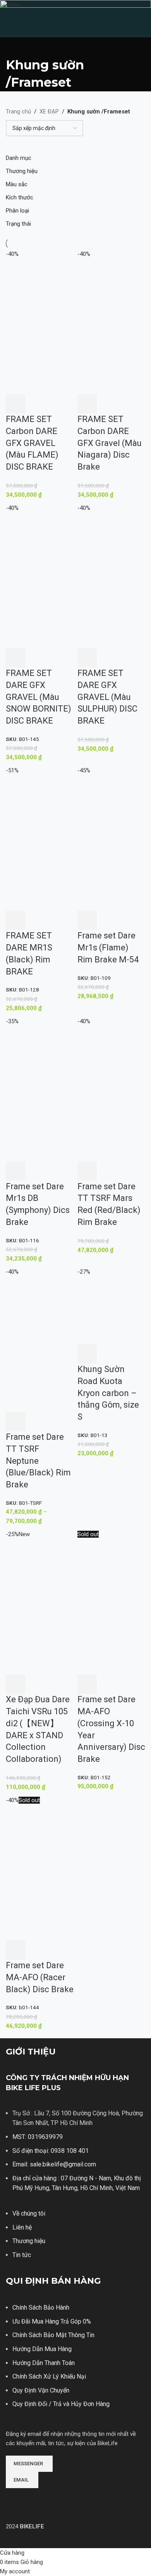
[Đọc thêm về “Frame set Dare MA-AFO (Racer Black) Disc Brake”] (15, 1950)
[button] (15, 658)
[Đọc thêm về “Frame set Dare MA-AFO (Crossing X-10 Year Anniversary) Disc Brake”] (87, 1684)
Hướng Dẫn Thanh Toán (44, 2363)
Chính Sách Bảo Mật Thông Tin (53, 2335)
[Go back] (15, 47)
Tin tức (22, 2255)
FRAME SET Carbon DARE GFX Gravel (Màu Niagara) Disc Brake (110, 443)
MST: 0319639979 (38, 2137)
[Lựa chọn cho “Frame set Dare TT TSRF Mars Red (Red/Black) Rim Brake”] (87, 1171)
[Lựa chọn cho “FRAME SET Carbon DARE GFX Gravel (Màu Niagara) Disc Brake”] (87, 404)
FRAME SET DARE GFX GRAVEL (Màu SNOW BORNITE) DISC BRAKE (39, 697)
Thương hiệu (29, 2241)
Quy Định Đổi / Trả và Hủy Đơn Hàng (61, 2404)
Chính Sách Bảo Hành (41, 2308)
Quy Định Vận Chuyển (41, 2390)
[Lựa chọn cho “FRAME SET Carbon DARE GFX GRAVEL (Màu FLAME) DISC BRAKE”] (15, 404)
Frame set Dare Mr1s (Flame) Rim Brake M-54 (108, 948)
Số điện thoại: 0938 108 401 (51, 2151)
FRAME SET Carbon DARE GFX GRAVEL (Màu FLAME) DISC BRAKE (32, 443)
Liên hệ (22, 2227)
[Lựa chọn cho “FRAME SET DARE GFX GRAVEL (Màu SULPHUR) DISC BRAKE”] (87, 658)
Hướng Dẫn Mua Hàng (42, 2349)
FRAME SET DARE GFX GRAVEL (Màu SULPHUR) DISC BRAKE (107, 697)
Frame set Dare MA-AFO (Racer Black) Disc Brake (40, 1977)
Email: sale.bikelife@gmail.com (54, 2164)
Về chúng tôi (29, 2213)
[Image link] (35, 2499)
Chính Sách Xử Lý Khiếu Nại (49, 2376)
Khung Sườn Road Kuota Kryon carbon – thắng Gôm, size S (108, 1393)
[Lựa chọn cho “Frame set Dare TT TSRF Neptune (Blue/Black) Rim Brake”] (15, 1422)
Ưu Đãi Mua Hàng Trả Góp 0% (52, 2321)
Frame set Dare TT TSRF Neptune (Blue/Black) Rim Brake (38, 1461)
